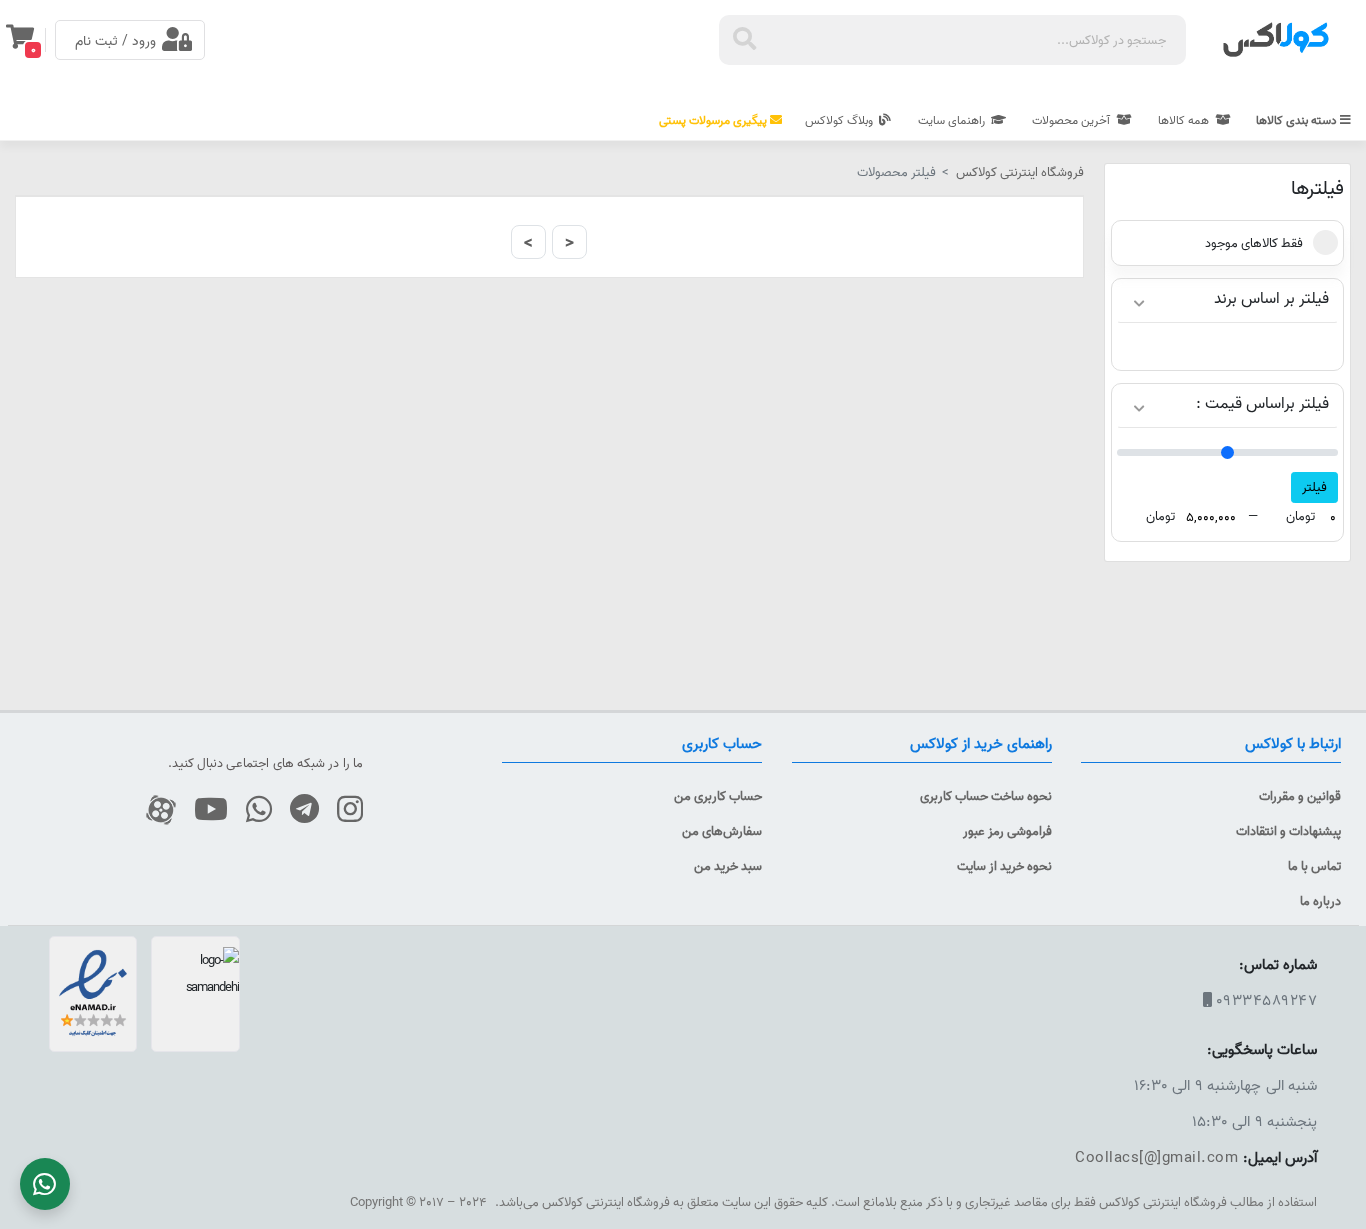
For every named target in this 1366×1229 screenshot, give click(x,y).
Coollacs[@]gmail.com (1156, 1157)
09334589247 (1267, 1000)
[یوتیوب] (203, 810)
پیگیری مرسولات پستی (714, 120)
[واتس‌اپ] (251, 810)
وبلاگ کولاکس (840, 120)
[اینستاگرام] (342, 810)
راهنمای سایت (953, 120)
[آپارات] (153, 810)
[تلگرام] (297, 810)
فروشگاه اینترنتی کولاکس (1020, 172)
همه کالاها (1185, 120)
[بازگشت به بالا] (1335, 1167)
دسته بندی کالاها (1298, 120)
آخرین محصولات (1072, 120)
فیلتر (1314, 487)
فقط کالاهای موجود (1254, 243)
